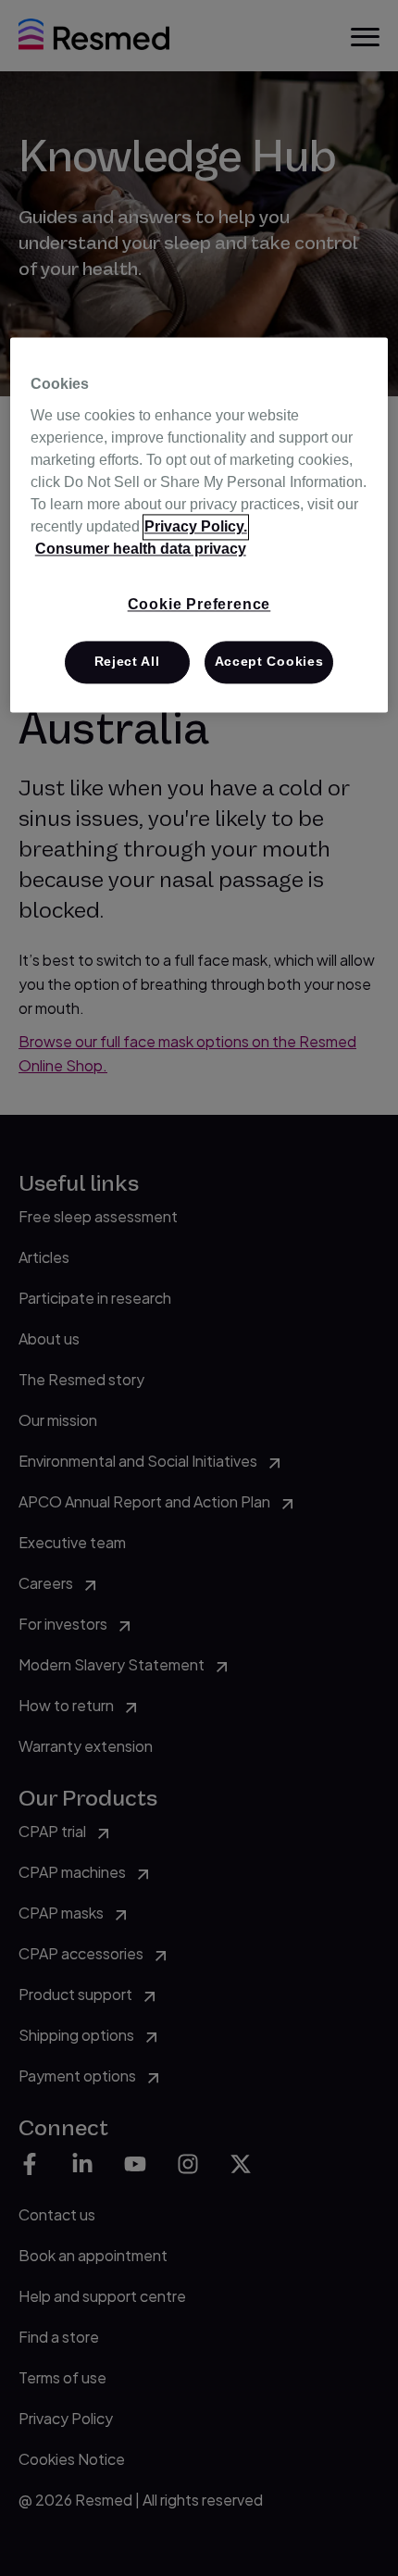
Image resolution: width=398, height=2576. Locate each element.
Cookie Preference (199, 604)
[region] (199, 525)
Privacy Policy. (196, 526)
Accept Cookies (269, 662)
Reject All (127, 662)
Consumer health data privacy (141, 549)
